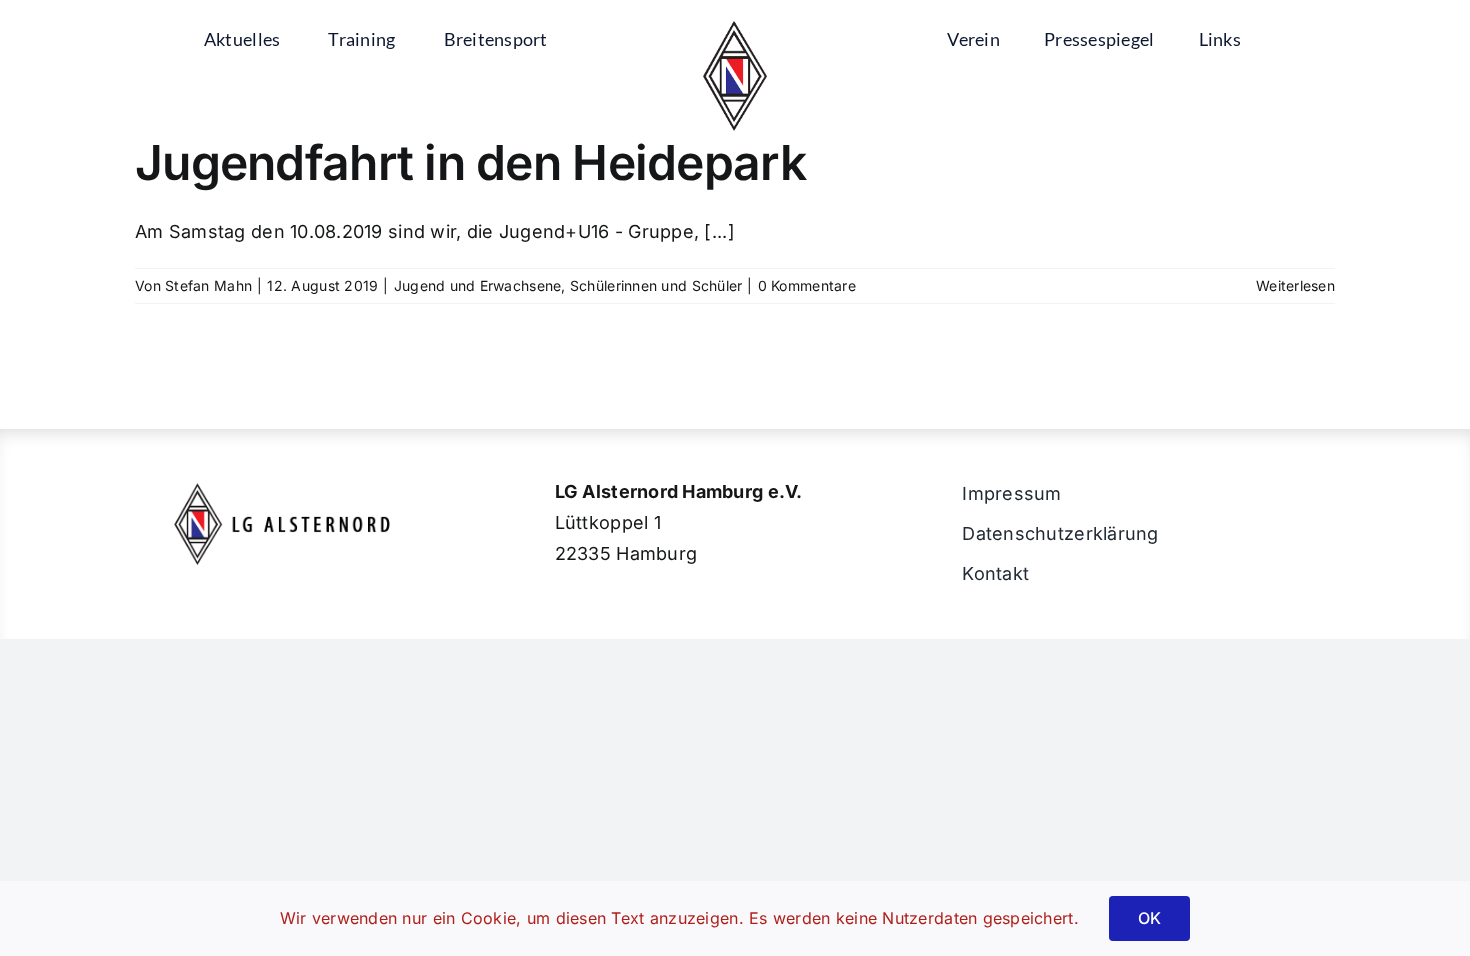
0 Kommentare (807, 285)
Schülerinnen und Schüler (656, 285)
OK (1149, 918)
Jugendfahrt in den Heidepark (470, 162)
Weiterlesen (1295, 285)
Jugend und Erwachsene (478, 285)
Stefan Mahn (208, 285)
